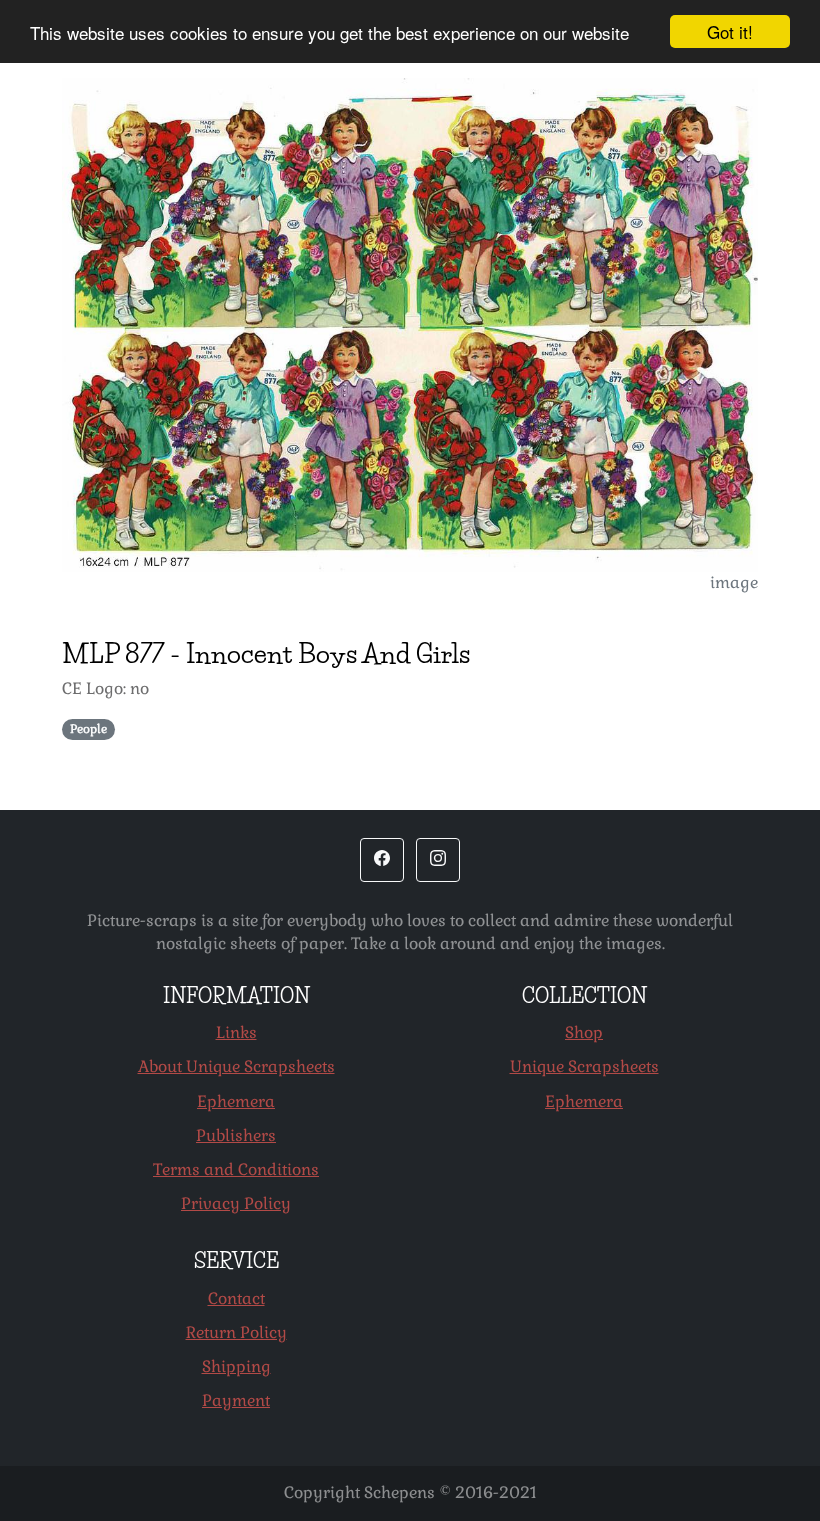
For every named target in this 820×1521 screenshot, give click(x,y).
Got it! (730, 31)
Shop (584, 1032)
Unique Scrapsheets (584, 1066)
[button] (382, 860)
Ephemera (236, 1101)
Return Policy (236, 1332)
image (734, 582)
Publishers (236, 1135)
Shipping (236, 1366)
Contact (236, 1298)
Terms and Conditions (236, 1169)
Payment (236, 1400)
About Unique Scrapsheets (236, 1066)
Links (236, 1032)
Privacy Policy (236, 1203)
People (88, 729)
